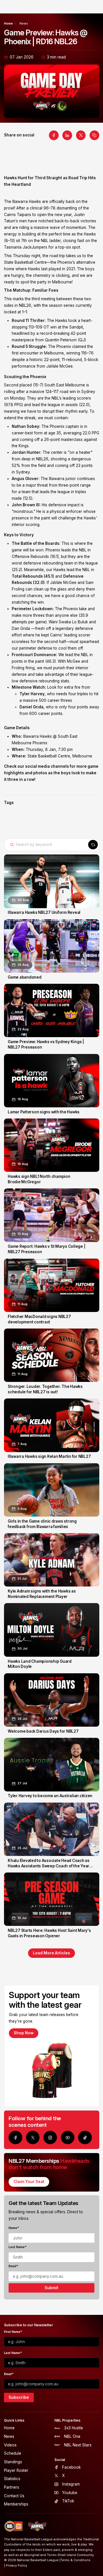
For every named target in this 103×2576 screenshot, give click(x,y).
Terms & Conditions (75, 2560)
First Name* (13, 2332)
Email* (13, 2266)
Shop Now (24, 2033)
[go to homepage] (37, 2526)
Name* (14, 2228)
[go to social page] (15, 2137)
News (24, 24)
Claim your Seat (29, 2182)
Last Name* (18, 2247)
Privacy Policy (16, 2566)
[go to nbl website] (14, 2526)
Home (8, 24)
